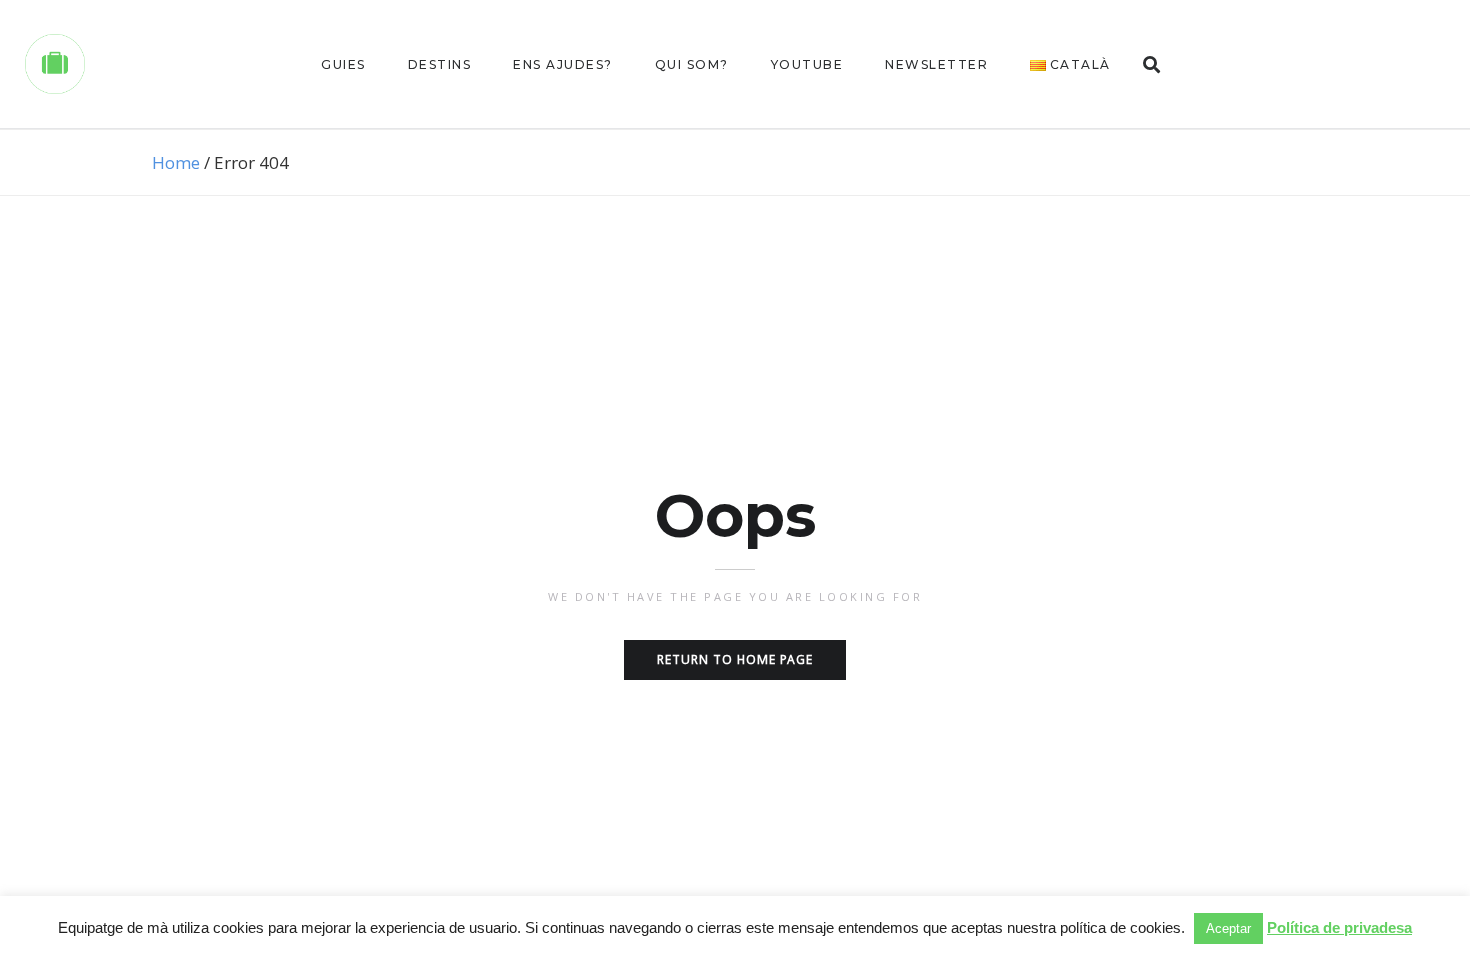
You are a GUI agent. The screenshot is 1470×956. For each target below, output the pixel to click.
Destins (440, 64)
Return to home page (735, 659)
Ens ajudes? (563, 64)
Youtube (807, 64)
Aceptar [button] (1228, 928)
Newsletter (936, 64)
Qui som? (692, 64)
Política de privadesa (1339, 927)
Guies (343, 64)
